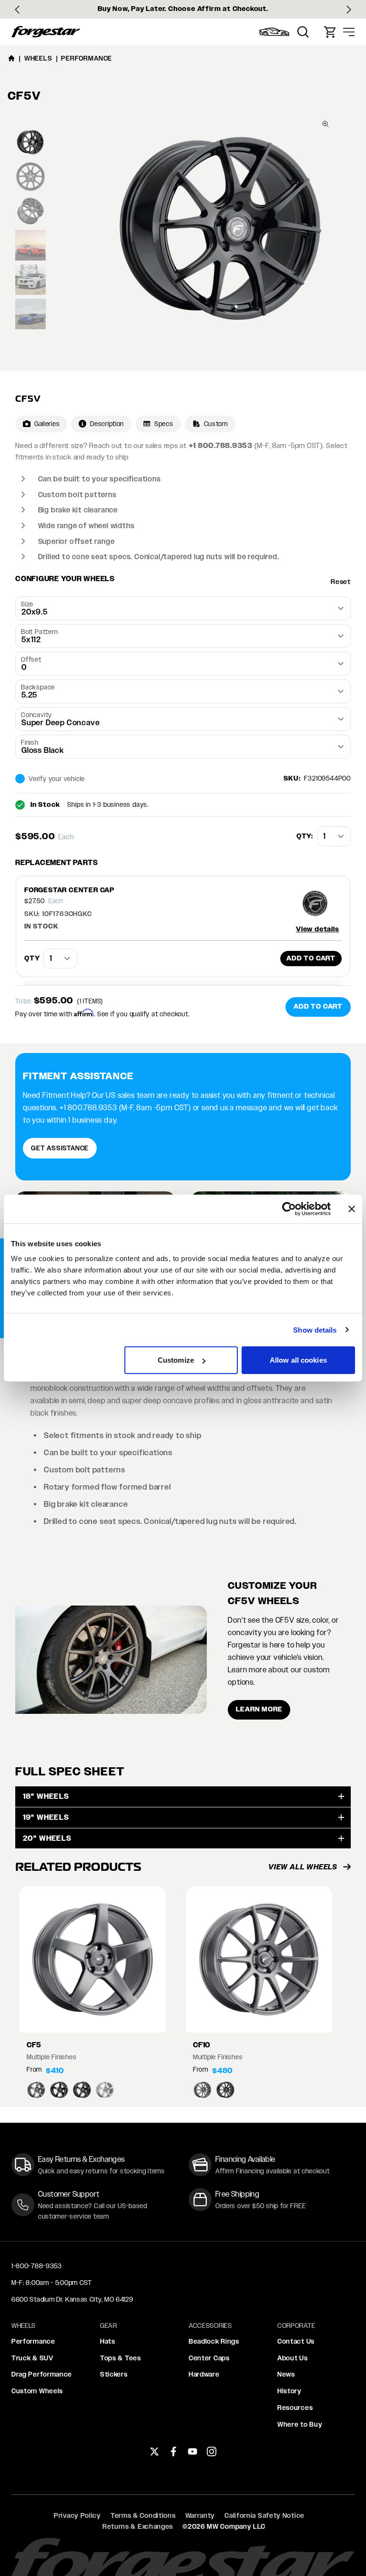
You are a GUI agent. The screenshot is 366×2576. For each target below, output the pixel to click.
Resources (295, 2408)
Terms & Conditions (143, 2515)
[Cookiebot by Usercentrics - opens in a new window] (289, 1209)
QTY (32, 958)
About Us (293, 2358)
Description (107, 424)
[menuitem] (274, 32)
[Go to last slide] (17, 10)
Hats (108, 2341)
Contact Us (296, 2341)
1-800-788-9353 (37, 2266)
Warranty (200, 2515)
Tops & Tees (121, 2358)
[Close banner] (352, 1209)
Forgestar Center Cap (69, 890)
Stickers (114, 2374)
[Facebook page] (173, 2451)
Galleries (47, 424)
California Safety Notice (264, 2515)
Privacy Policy (77, 2515)
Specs (164, 424)
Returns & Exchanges (138, 2526)
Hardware (204, 2374)
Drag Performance (42, 2374)
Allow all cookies (298, 1360)
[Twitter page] (154, 2451)
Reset (341, 582)
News (286, 2374)
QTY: (305, 836)
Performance (33, 2341)
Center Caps (209, 2358)
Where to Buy (300, 2424)
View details (318, 929)
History (290, 2391)
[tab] (30, 142)
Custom (216, 424)
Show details (315, 1330)
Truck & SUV (32, 2358)
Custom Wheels (37, 2391)
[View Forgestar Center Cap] (319, 903)
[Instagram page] (212, 2451)
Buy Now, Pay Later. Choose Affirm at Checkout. (183, 9)
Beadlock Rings (214, 2341)
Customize (176, 1360)
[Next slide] (349, 10)
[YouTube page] (193, 2451)
